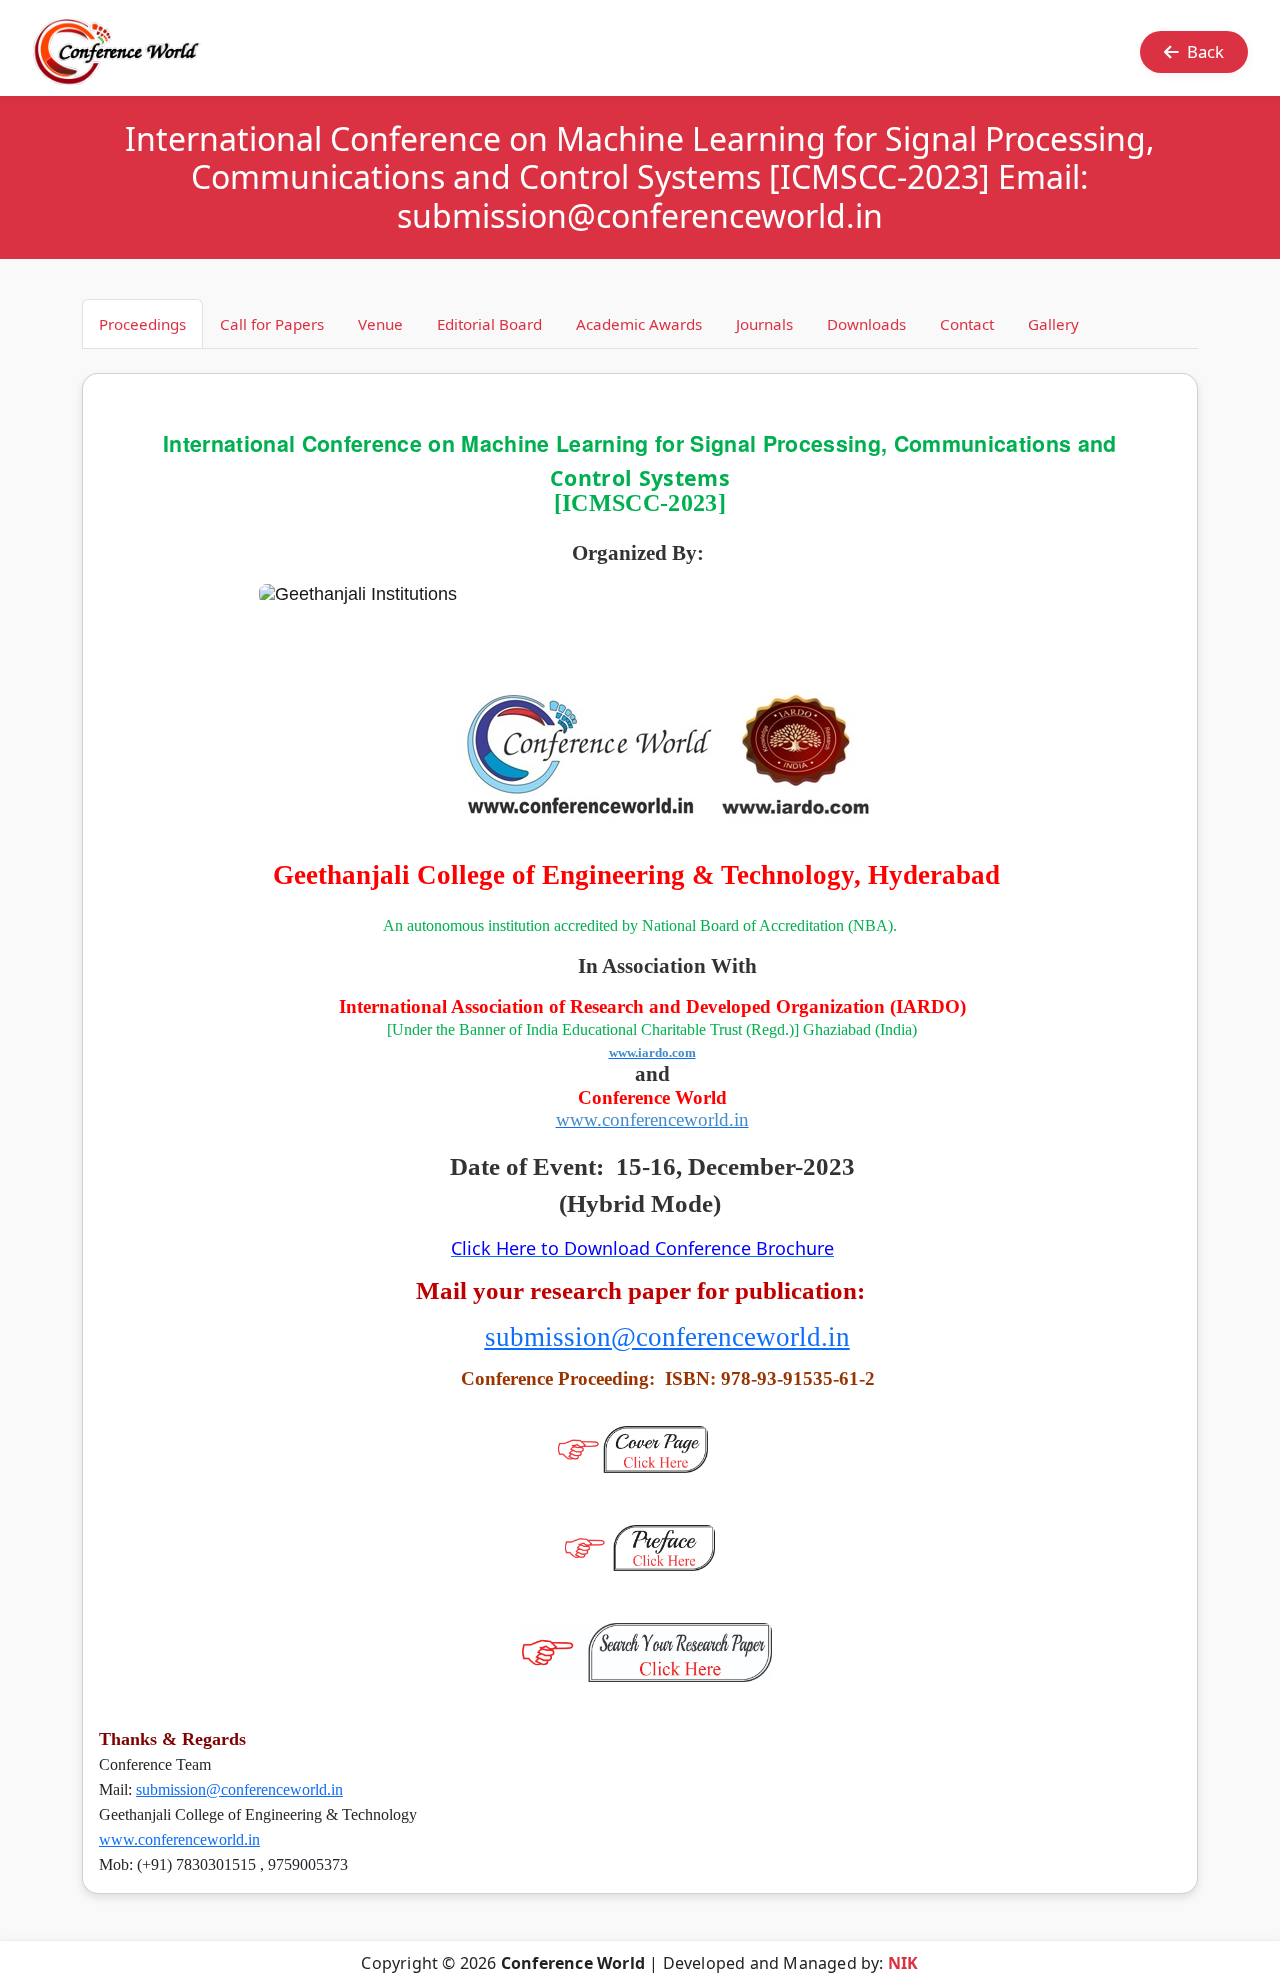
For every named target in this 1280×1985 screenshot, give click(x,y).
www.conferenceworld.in (179, 1839)
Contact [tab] (967, 324)
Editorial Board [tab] (489, 324)
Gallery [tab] (1053, 324)
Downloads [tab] (866, 324)
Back (1205, 51)
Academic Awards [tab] (639, 324)
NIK (903, 1963)
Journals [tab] (764, 324)
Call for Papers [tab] (272, 324)
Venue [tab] (380, 324)
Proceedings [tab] (142, 324)
